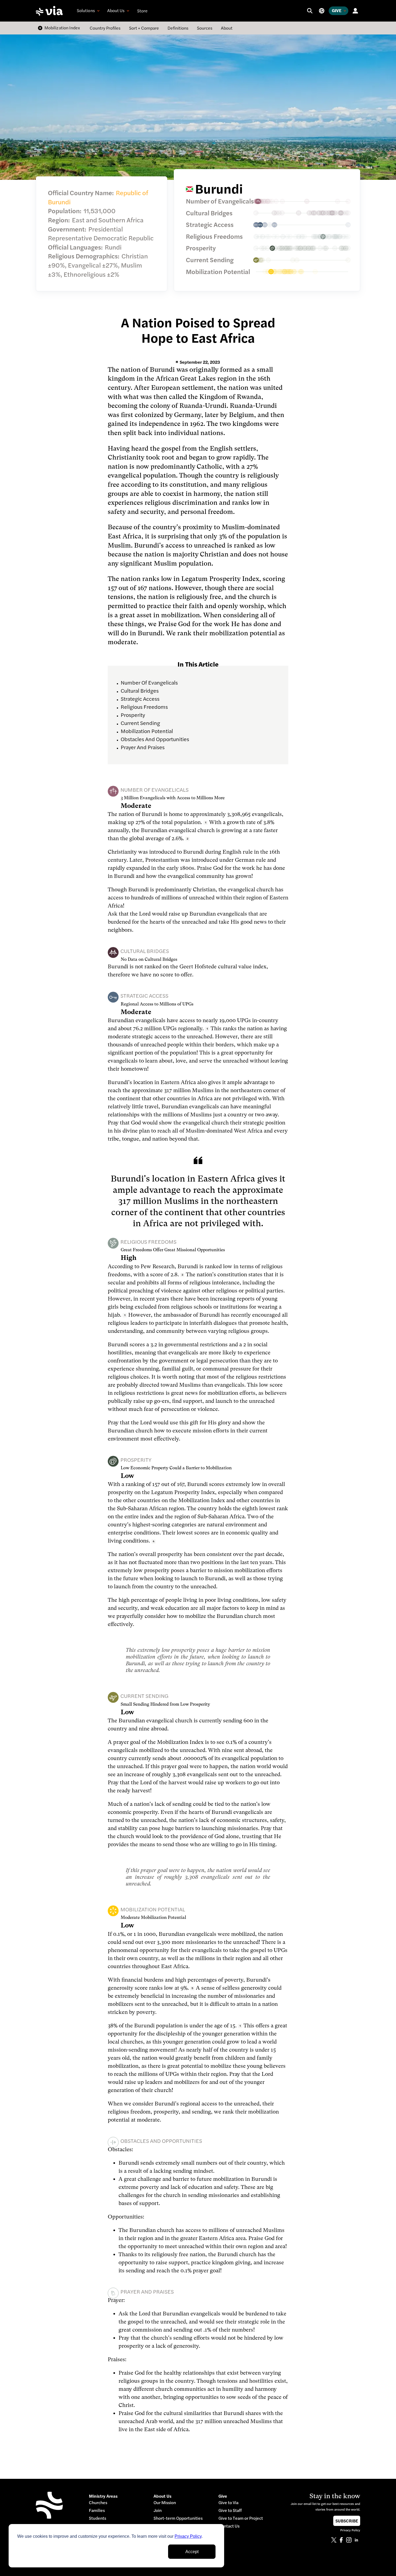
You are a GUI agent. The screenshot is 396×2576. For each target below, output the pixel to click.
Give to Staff (230, 2510)
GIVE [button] (337, 10)
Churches (98, 2503)
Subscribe (347, 2521)
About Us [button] (116, 10)
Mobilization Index (62, 28)
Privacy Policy (188, 2536)
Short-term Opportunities (178, 2518)
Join (158, 2510)
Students (98, 2518)
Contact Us (229, 2526)
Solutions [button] (86, 10)
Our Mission (165, 2503)
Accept (192, 2552)
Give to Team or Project (241, 2518)
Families (97, 2510)
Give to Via (228, 2503)
